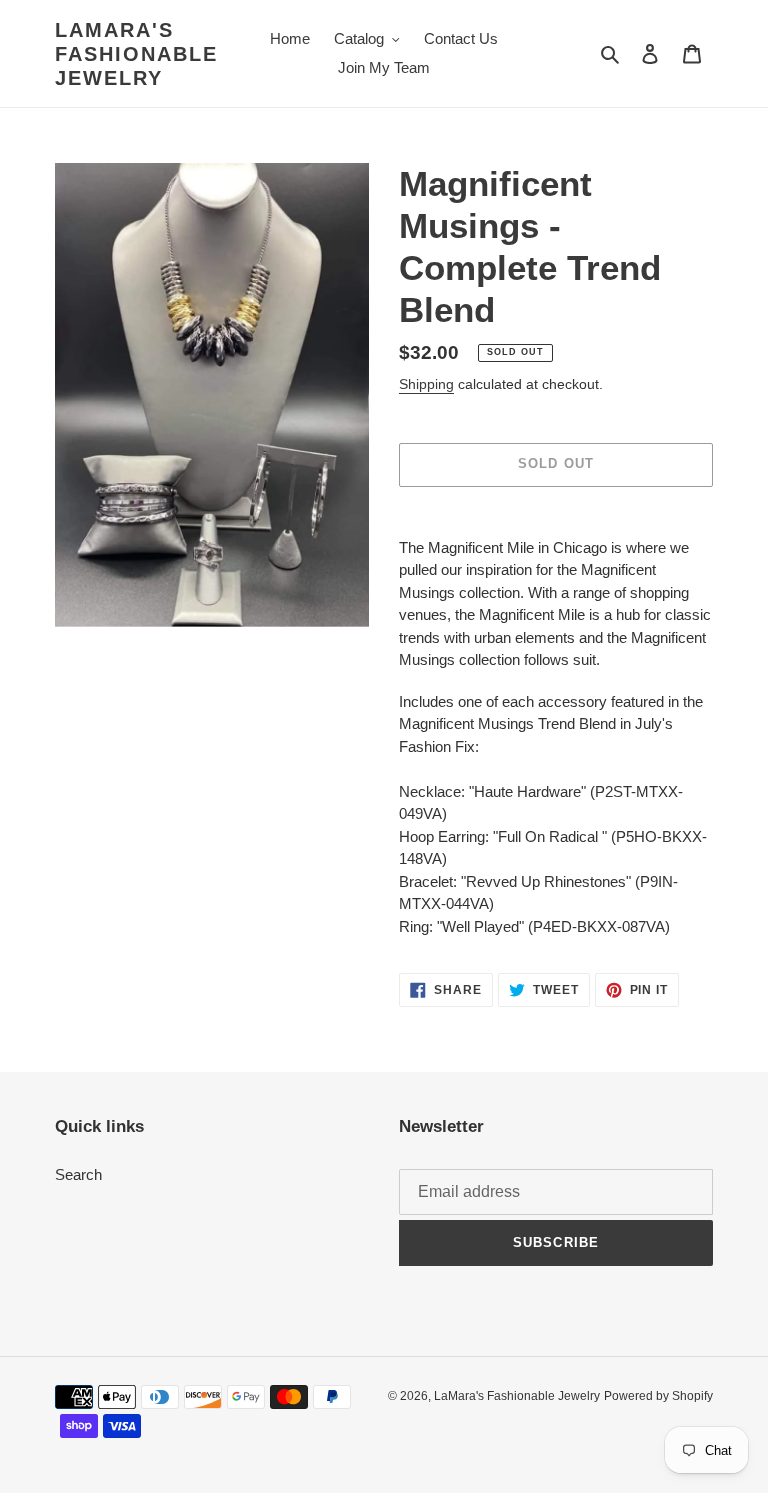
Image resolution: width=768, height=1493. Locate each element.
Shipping (426, 384)
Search (78, 1174)
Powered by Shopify (658, 1396)
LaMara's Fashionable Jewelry (136, 54)
